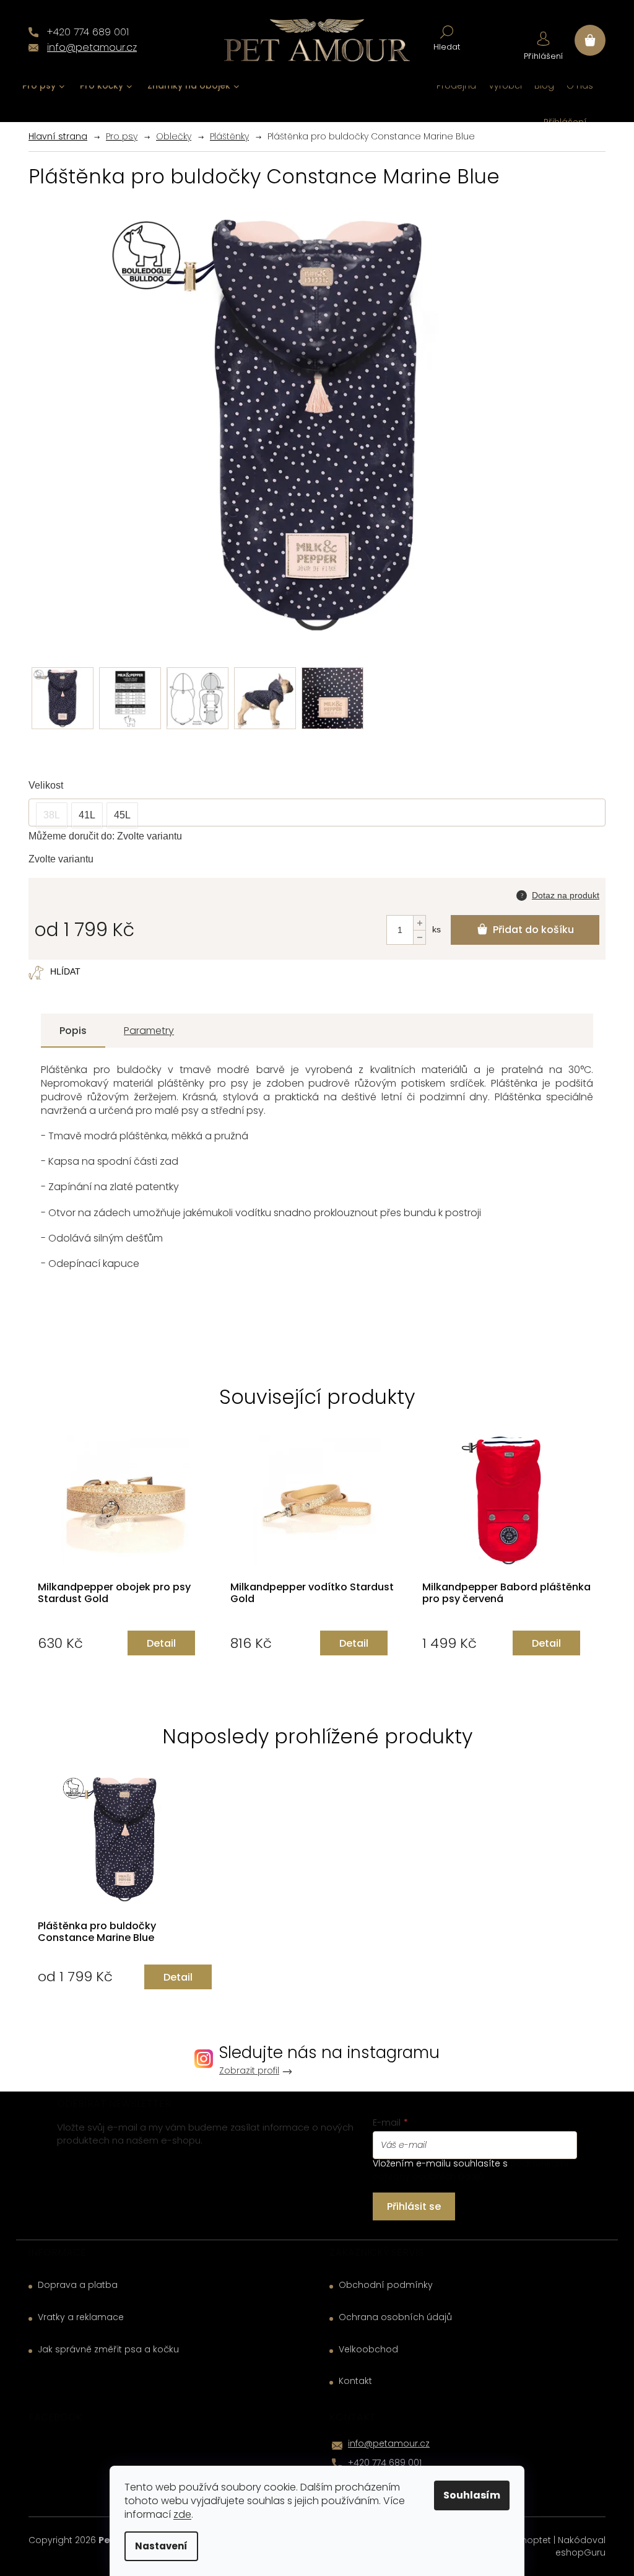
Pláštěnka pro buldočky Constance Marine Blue (97, 1932)
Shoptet (534, 2540)
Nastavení (161, 2546)
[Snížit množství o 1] (419, 937)
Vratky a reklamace (81, 2317)
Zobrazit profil (249, 2071)
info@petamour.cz (389, 2443)
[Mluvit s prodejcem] (558, 894)
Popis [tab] (73, 1031)
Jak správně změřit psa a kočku (108, 2350)
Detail (161, 1643)
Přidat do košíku (533, 930)
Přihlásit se (414, 2206)
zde (182, 2514)
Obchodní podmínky (386, 2285)
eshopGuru (580, 2552)
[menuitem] (44, 86)
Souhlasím (472, 2495)
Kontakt (355, 2381)
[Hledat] (447, 37)
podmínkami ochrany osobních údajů (471, 2170)
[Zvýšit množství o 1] (419, 923)
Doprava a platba (78, 2285)
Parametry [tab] (149, 1031)
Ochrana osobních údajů (395, 2317)
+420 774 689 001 (385, 2463)
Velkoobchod (368, 2350)
